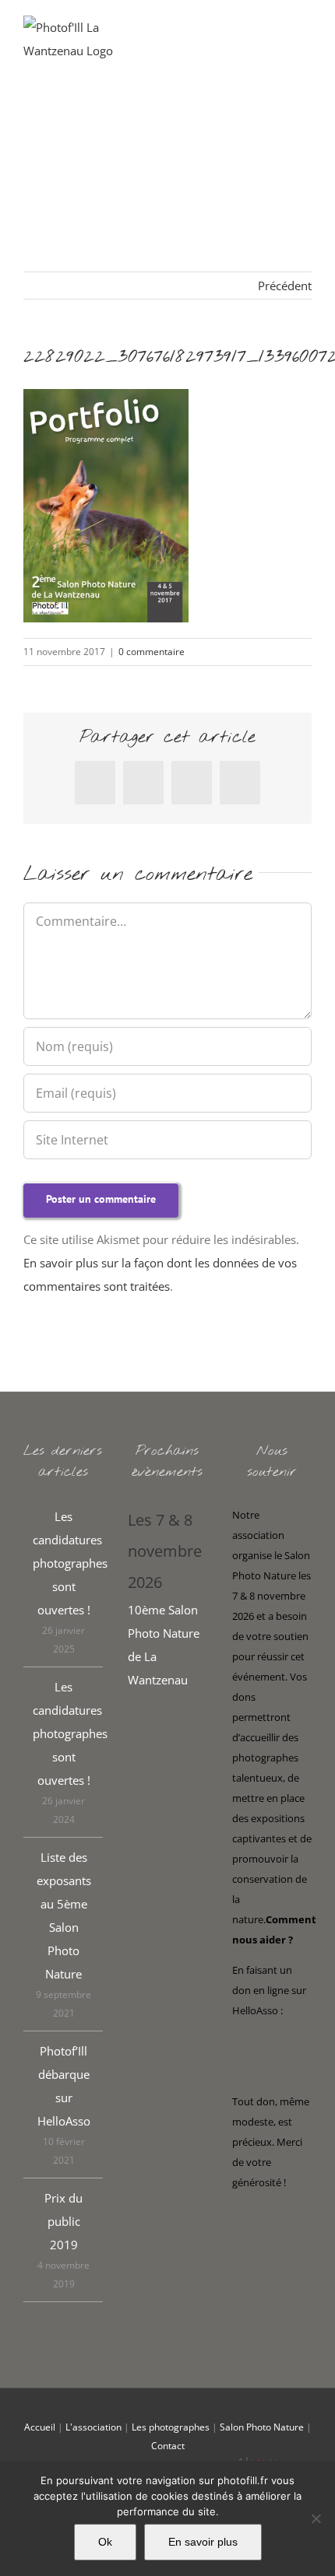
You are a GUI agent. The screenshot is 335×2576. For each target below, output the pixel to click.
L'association (93, 2427)
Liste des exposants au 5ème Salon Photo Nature (64, 1915)
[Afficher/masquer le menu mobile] (305, 39)
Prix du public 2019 (63, 2221)
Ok (105, 2542)
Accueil (40, 2427)
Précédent (285, 286)
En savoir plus (203, 2542)
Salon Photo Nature (262, 2427)
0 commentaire (152, 652)
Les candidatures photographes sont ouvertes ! (64, 1563)
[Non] (316, 2518)
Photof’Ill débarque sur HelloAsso (64, 2086)
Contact (168, 2446)
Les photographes (171, 2427)
